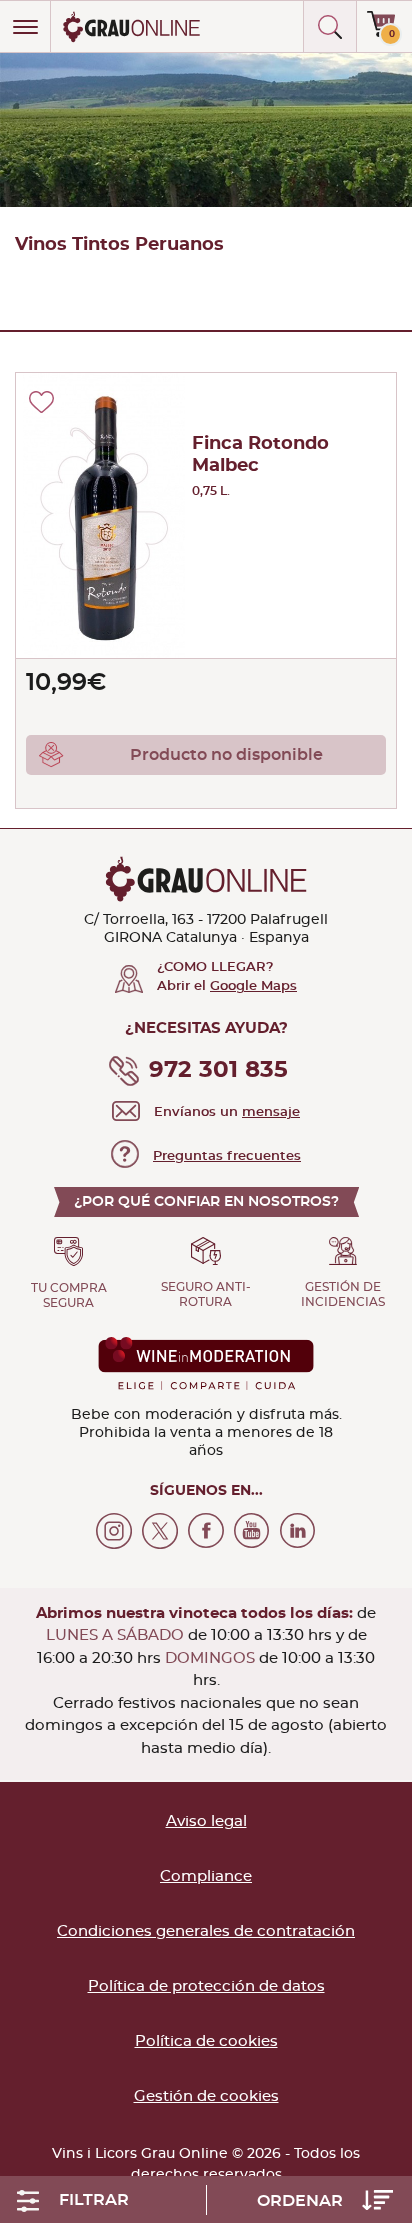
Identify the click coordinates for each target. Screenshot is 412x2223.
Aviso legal (206, 1821)
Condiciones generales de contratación (206, 1931)
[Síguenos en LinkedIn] (298, 1531)
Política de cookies (206, 2041)
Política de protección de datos (206, 1986)
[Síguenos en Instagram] (114, 1531)
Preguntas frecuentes (227, 1156)
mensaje (271, 1112)
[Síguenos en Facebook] (206, 1531)
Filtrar (94, 2200)
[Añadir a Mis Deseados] (41, 402)
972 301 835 (218, 1070)
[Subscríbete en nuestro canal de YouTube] (252, 1531)
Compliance (206, 1876)
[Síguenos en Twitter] (160, 1531)
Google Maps (253, 986)
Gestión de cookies (206, 2096)
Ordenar (302, 2201)
